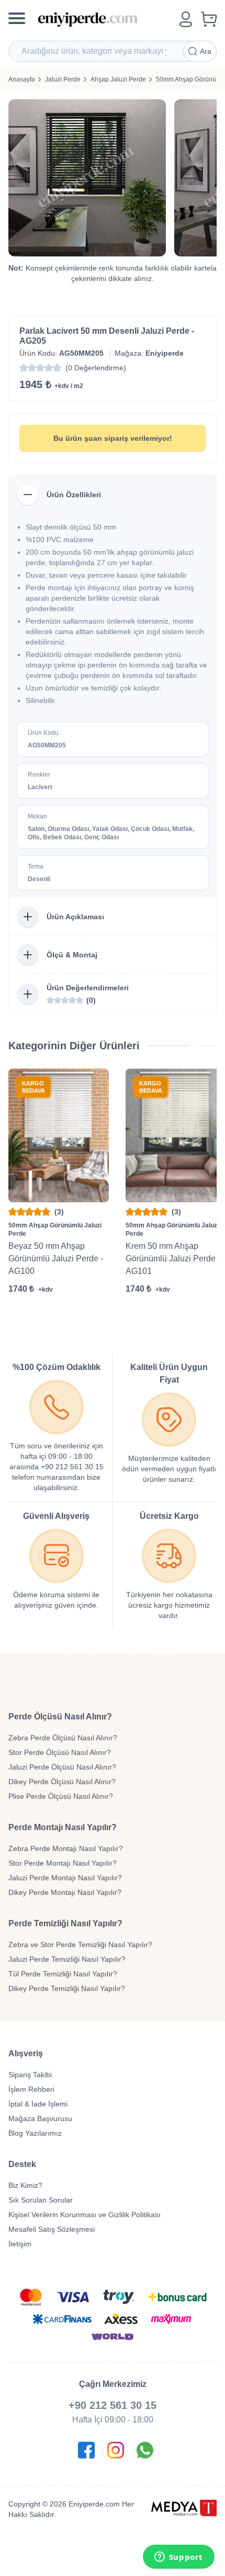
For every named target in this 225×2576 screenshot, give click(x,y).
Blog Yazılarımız (35, 2133)
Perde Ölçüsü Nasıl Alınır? (60, 1717)
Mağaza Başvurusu (40, 2118)
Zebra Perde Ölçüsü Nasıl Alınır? (63, 1738)
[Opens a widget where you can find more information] (178, 2558)
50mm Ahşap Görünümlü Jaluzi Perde (55, 1230)
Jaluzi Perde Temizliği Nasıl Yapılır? (67, 1959)
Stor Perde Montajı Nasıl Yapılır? (63, 1863)
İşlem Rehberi (31, 2089)
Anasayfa (22, 79)
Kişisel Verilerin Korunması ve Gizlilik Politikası (85, 2215)
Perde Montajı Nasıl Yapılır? (63, 1827)
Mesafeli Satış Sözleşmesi (52, 2229)
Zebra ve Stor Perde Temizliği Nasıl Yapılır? (80, 1945)
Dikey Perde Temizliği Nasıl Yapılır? (67, 1988)
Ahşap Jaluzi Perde (118, 79)
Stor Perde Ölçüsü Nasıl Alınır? (60, 1752)
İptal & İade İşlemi (38, 2104)
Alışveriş (26, 2053)
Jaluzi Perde (63, 79)
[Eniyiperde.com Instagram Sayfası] (116, 2450)
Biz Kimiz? (25, 2185)
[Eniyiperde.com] (104, 19)
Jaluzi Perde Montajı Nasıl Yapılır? (65, 1878)
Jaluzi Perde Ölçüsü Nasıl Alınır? (62, 1767)
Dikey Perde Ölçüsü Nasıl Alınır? (62, 1782)
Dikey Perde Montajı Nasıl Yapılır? (65, 1892)
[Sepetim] (209, 19)
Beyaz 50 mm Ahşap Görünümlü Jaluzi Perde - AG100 (56, 1258)
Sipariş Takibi (30, 2075)
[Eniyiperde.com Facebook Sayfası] (86, 2450)
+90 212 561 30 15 (113, 2405)
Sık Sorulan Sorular (41, 2200)
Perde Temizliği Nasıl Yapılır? (65, 1923)
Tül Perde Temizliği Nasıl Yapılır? (63, 1974)
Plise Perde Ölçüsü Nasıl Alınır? (61, 1796)
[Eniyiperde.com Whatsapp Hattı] (145, 2450)
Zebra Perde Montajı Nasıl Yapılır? (66, 1848)
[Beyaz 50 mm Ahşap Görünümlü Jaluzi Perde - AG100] (59, 1135)
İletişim (20, 2244)
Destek (22, 2164)
